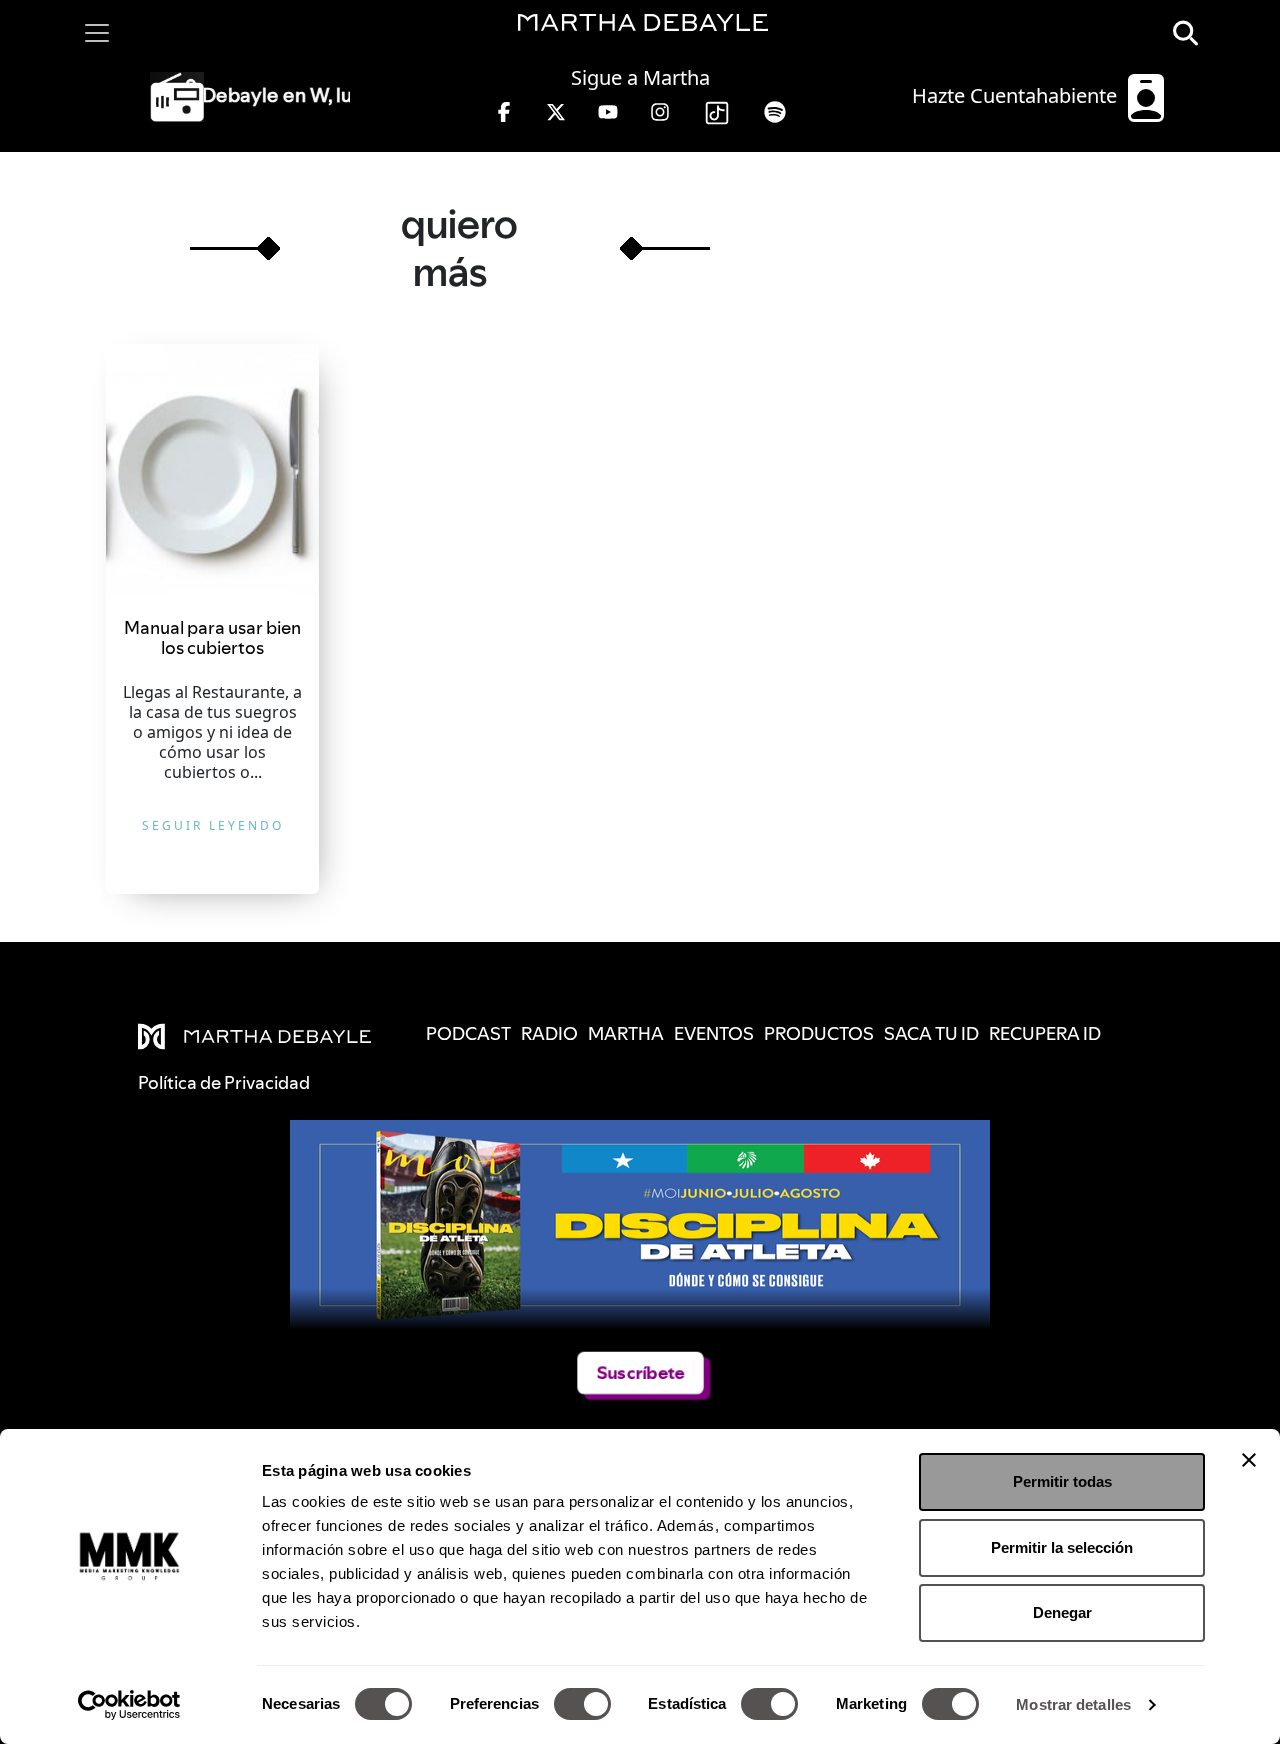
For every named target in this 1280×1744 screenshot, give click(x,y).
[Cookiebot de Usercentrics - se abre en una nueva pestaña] (129, 1705)
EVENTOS (714, 1033)
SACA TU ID (931, 1033)
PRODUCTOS (819, 1033)
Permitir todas (1062, 1481)
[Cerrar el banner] (1249, 1460)
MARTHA (626, 1033)
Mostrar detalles (1073, 1704)
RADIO (549, 1033)
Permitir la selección (1062, 1547)
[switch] (582, 1704)
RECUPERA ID (1045, 1033)
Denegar (1062, 1612)
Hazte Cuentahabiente (1017, 95)
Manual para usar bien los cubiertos (212, 637)
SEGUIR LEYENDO (213, 825)
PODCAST (468, 1033)
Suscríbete (640, 1372)
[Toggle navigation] (97, 33)
